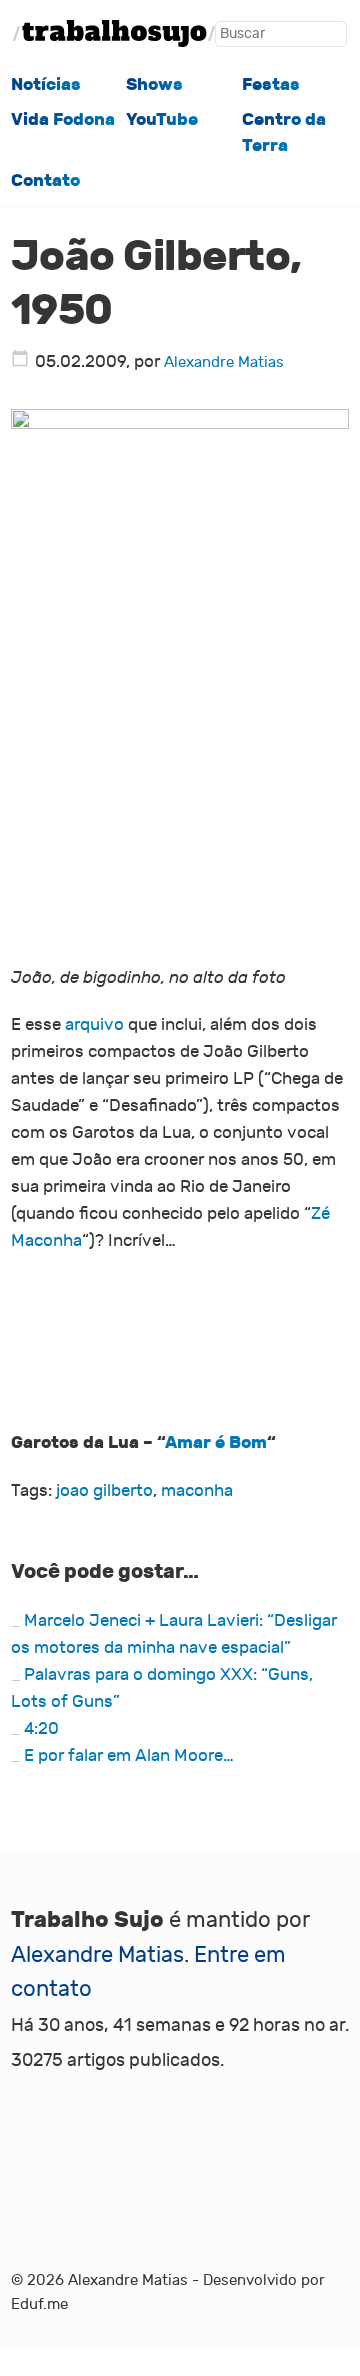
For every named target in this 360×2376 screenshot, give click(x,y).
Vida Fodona (63, 119)
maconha (197, 1490)
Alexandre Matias (224, 362)
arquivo (94, 1024)
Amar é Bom (216, 1442)
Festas (271, 84)
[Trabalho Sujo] (114, 33)
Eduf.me (39, 2304)
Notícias (46, 84)
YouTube (162, 119)
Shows (154, 84)
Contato (45, 180)
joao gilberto (104, 1490)
